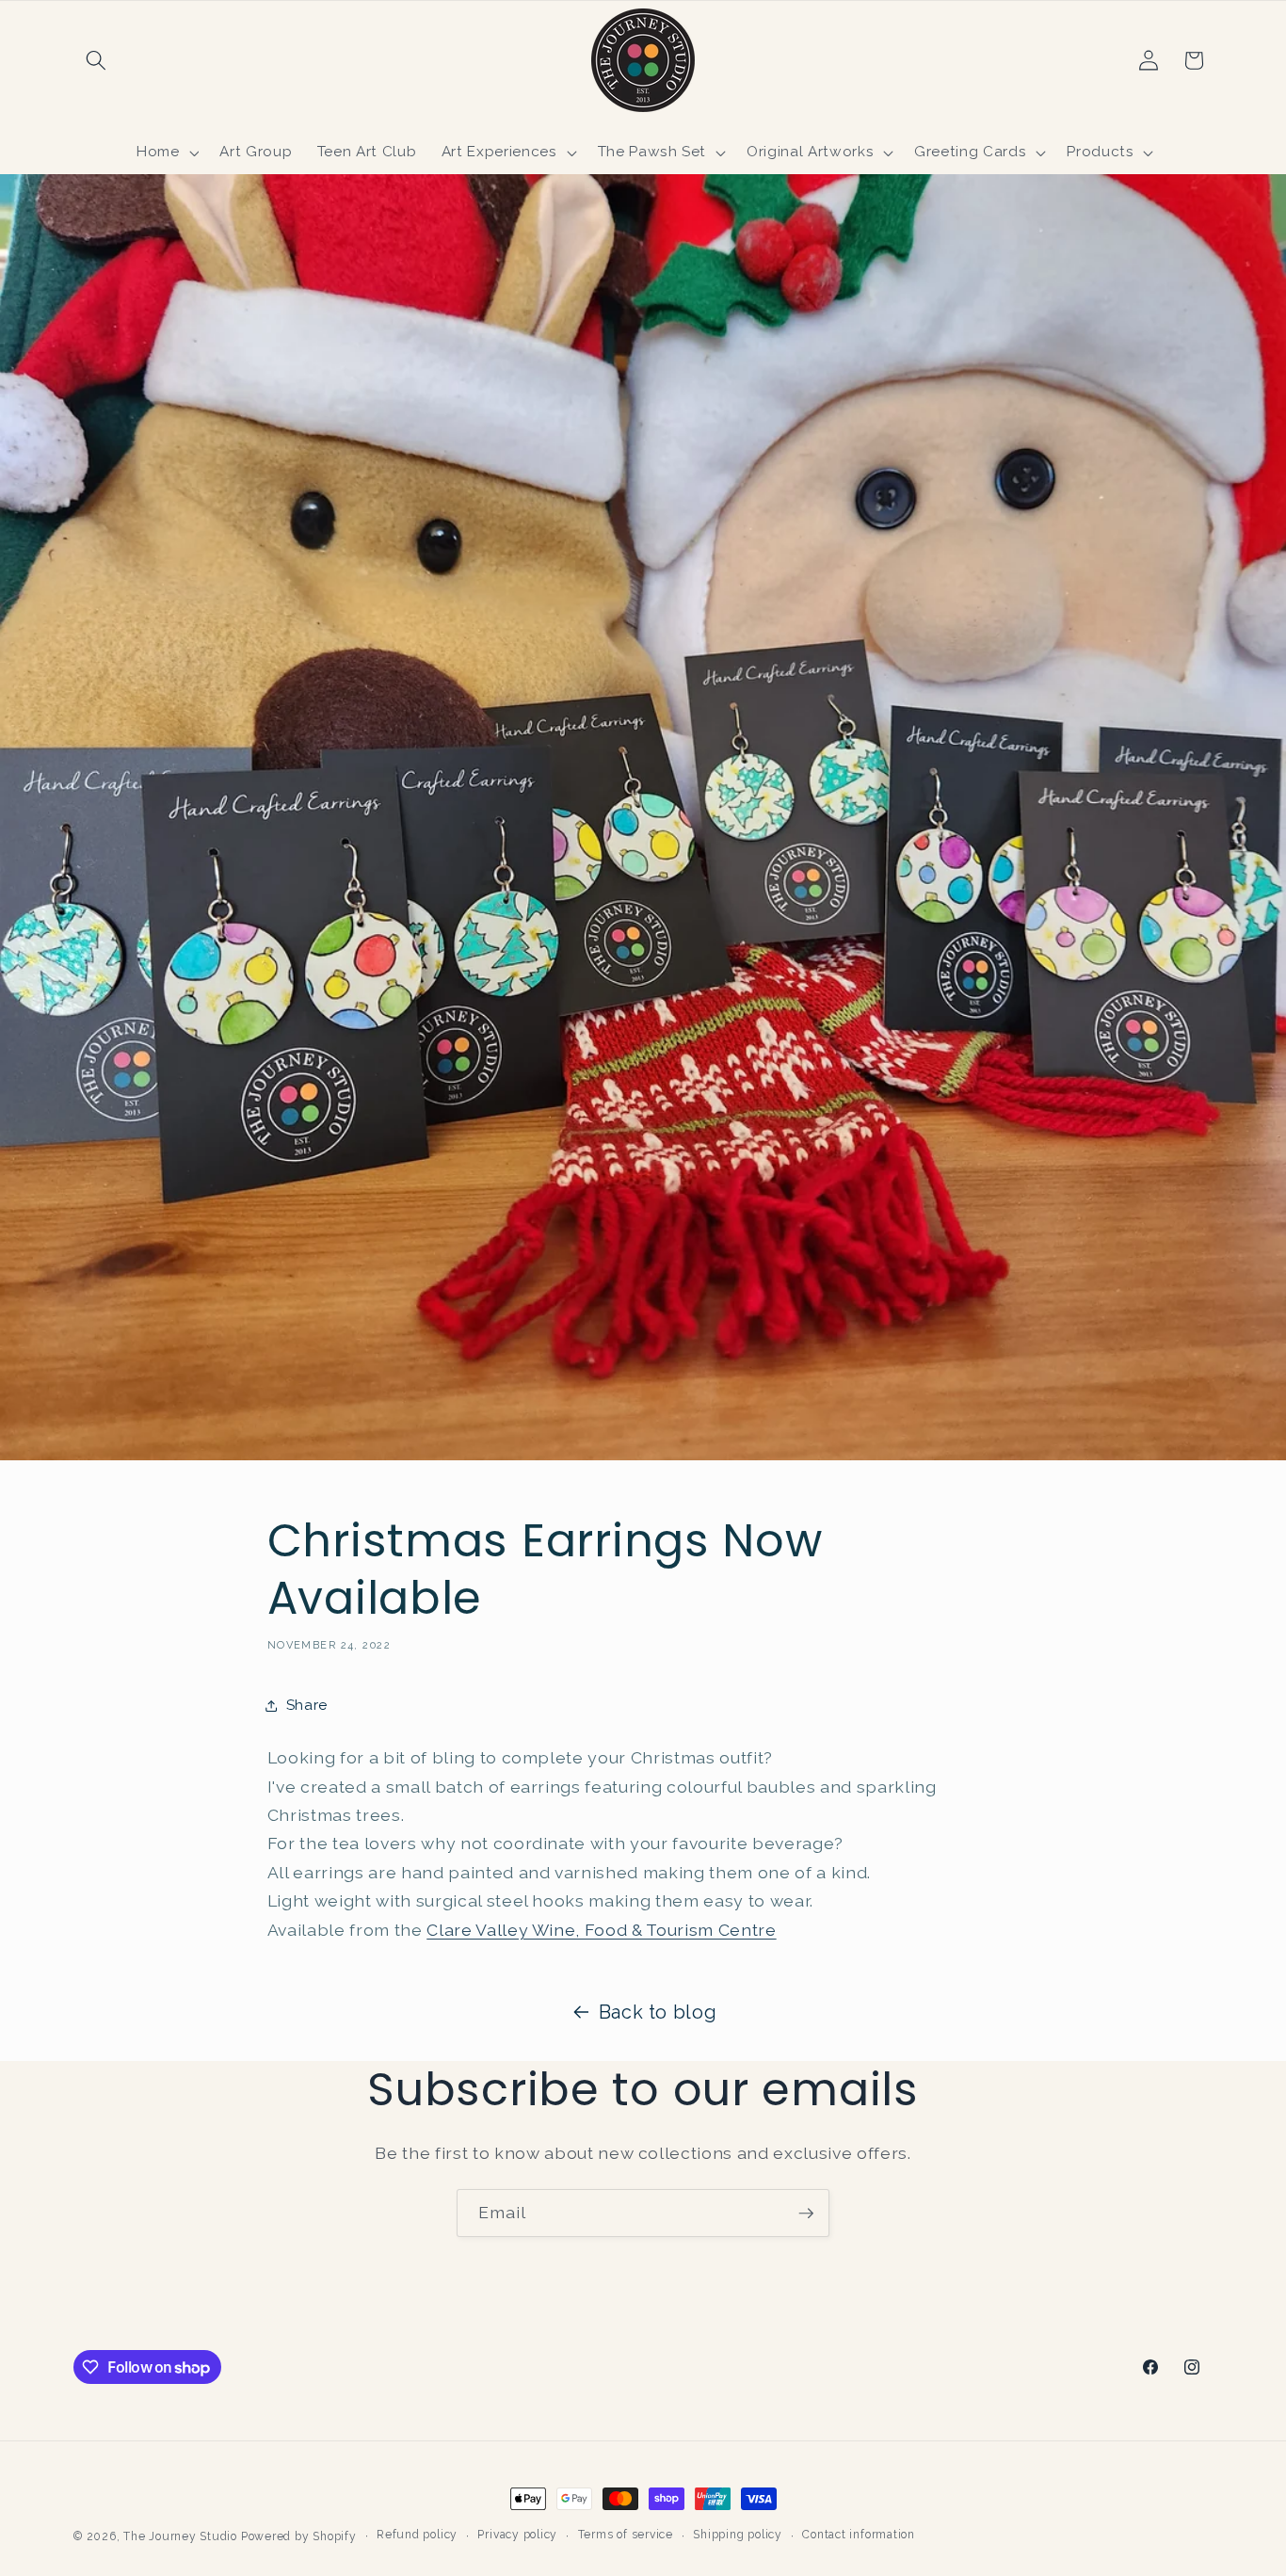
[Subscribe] (806, 2214)
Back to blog (658, 2012)
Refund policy (417, 2535)
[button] (96, 60)
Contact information (859, 2535)
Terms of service (626, 2535)
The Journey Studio (180, 2536)
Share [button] (307, 1705)
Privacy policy (517, 2535)
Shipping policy (738, 2535)
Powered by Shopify (299, 2536)
